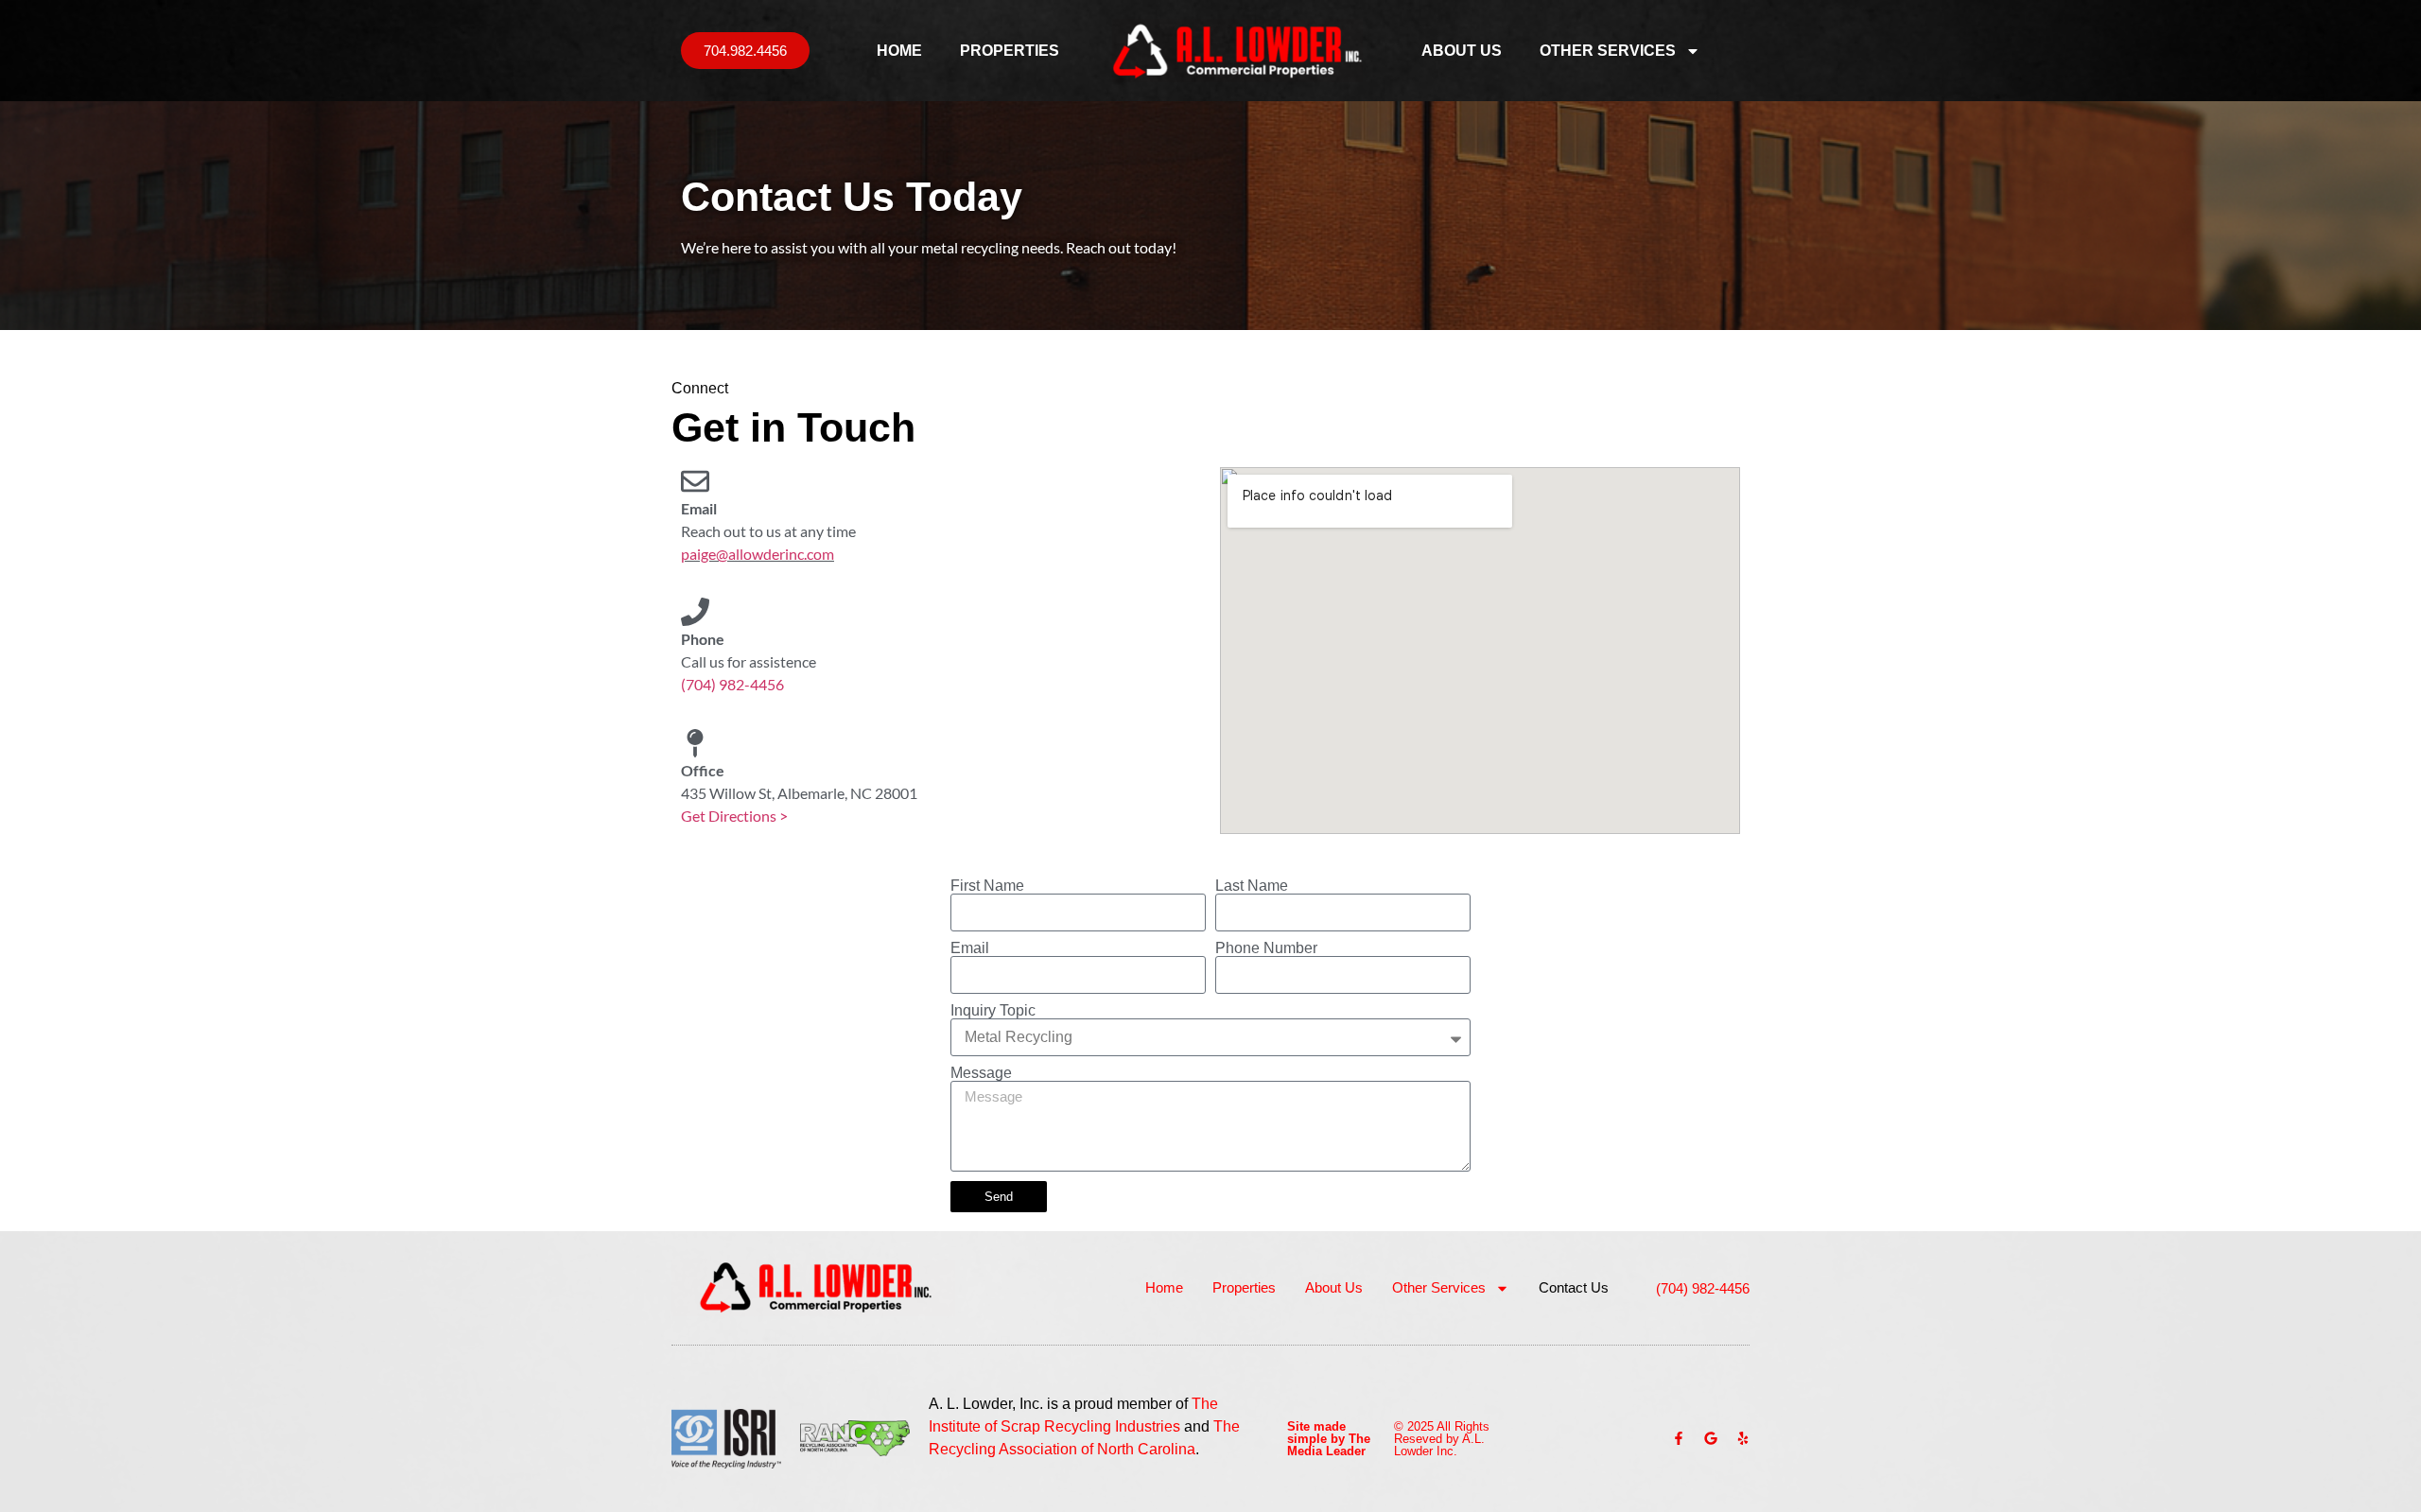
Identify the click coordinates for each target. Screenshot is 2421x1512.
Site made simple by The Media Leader (1329, 1439)
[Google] (1711, 1438)
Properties (1010, 51)
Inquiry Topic (993, 1011)
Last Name (1252, 886)
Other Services (1608, 51)
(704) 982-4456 (732, 684)
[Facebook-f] (1679, 1438)
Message (981, 1073)
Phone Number (1266, 948)
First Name (987, 886)
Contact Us (1574, 1287)
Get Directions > (734, 816)
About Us (1462, 51)
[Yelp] (1743, 1438)
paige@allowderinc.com (758, 554)
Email (970, 948)
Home (899, 51)
